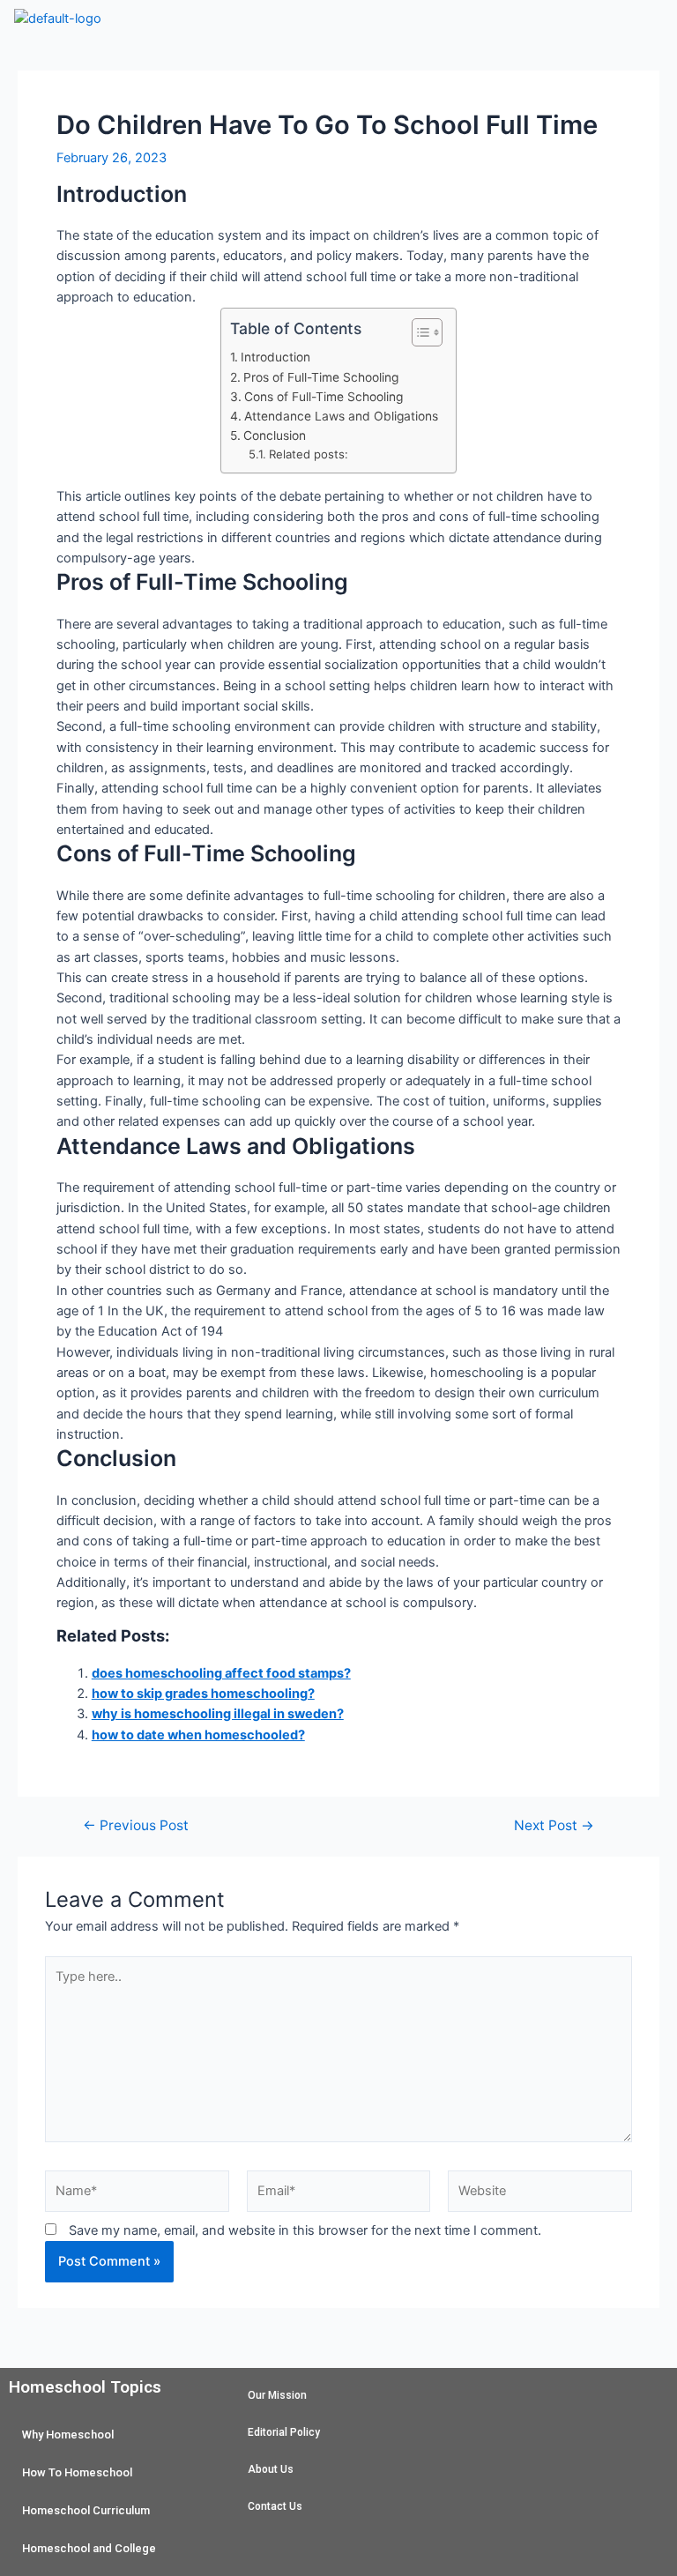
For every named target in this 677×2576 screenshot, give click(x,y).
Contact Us (275, 2506)
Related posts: (309, 454)
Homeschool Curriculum (86, 2510)
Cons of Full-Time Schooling (324, 397)
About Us (271, 2469)
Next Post (554, 1826)
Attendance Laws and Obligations (341, 416)
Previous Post (136, 1826)
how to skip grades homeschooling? (203, 1694)
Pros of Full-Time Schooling (321, 377)
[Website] (540, 2194)
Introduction (275, 357)
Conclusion (275, 436)
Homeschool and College (89, 2548)
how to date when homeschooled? (198, 1735)
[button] (395, 26)
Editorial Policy (284, 2432)
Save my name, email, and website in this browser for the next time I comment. (305, 2230)
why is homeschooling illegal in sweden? (218, 1714)
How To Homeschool (77, 2472)
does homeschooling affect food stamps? (221, 1673)
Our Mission (277, 2395)
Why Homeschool (68, 2435)
